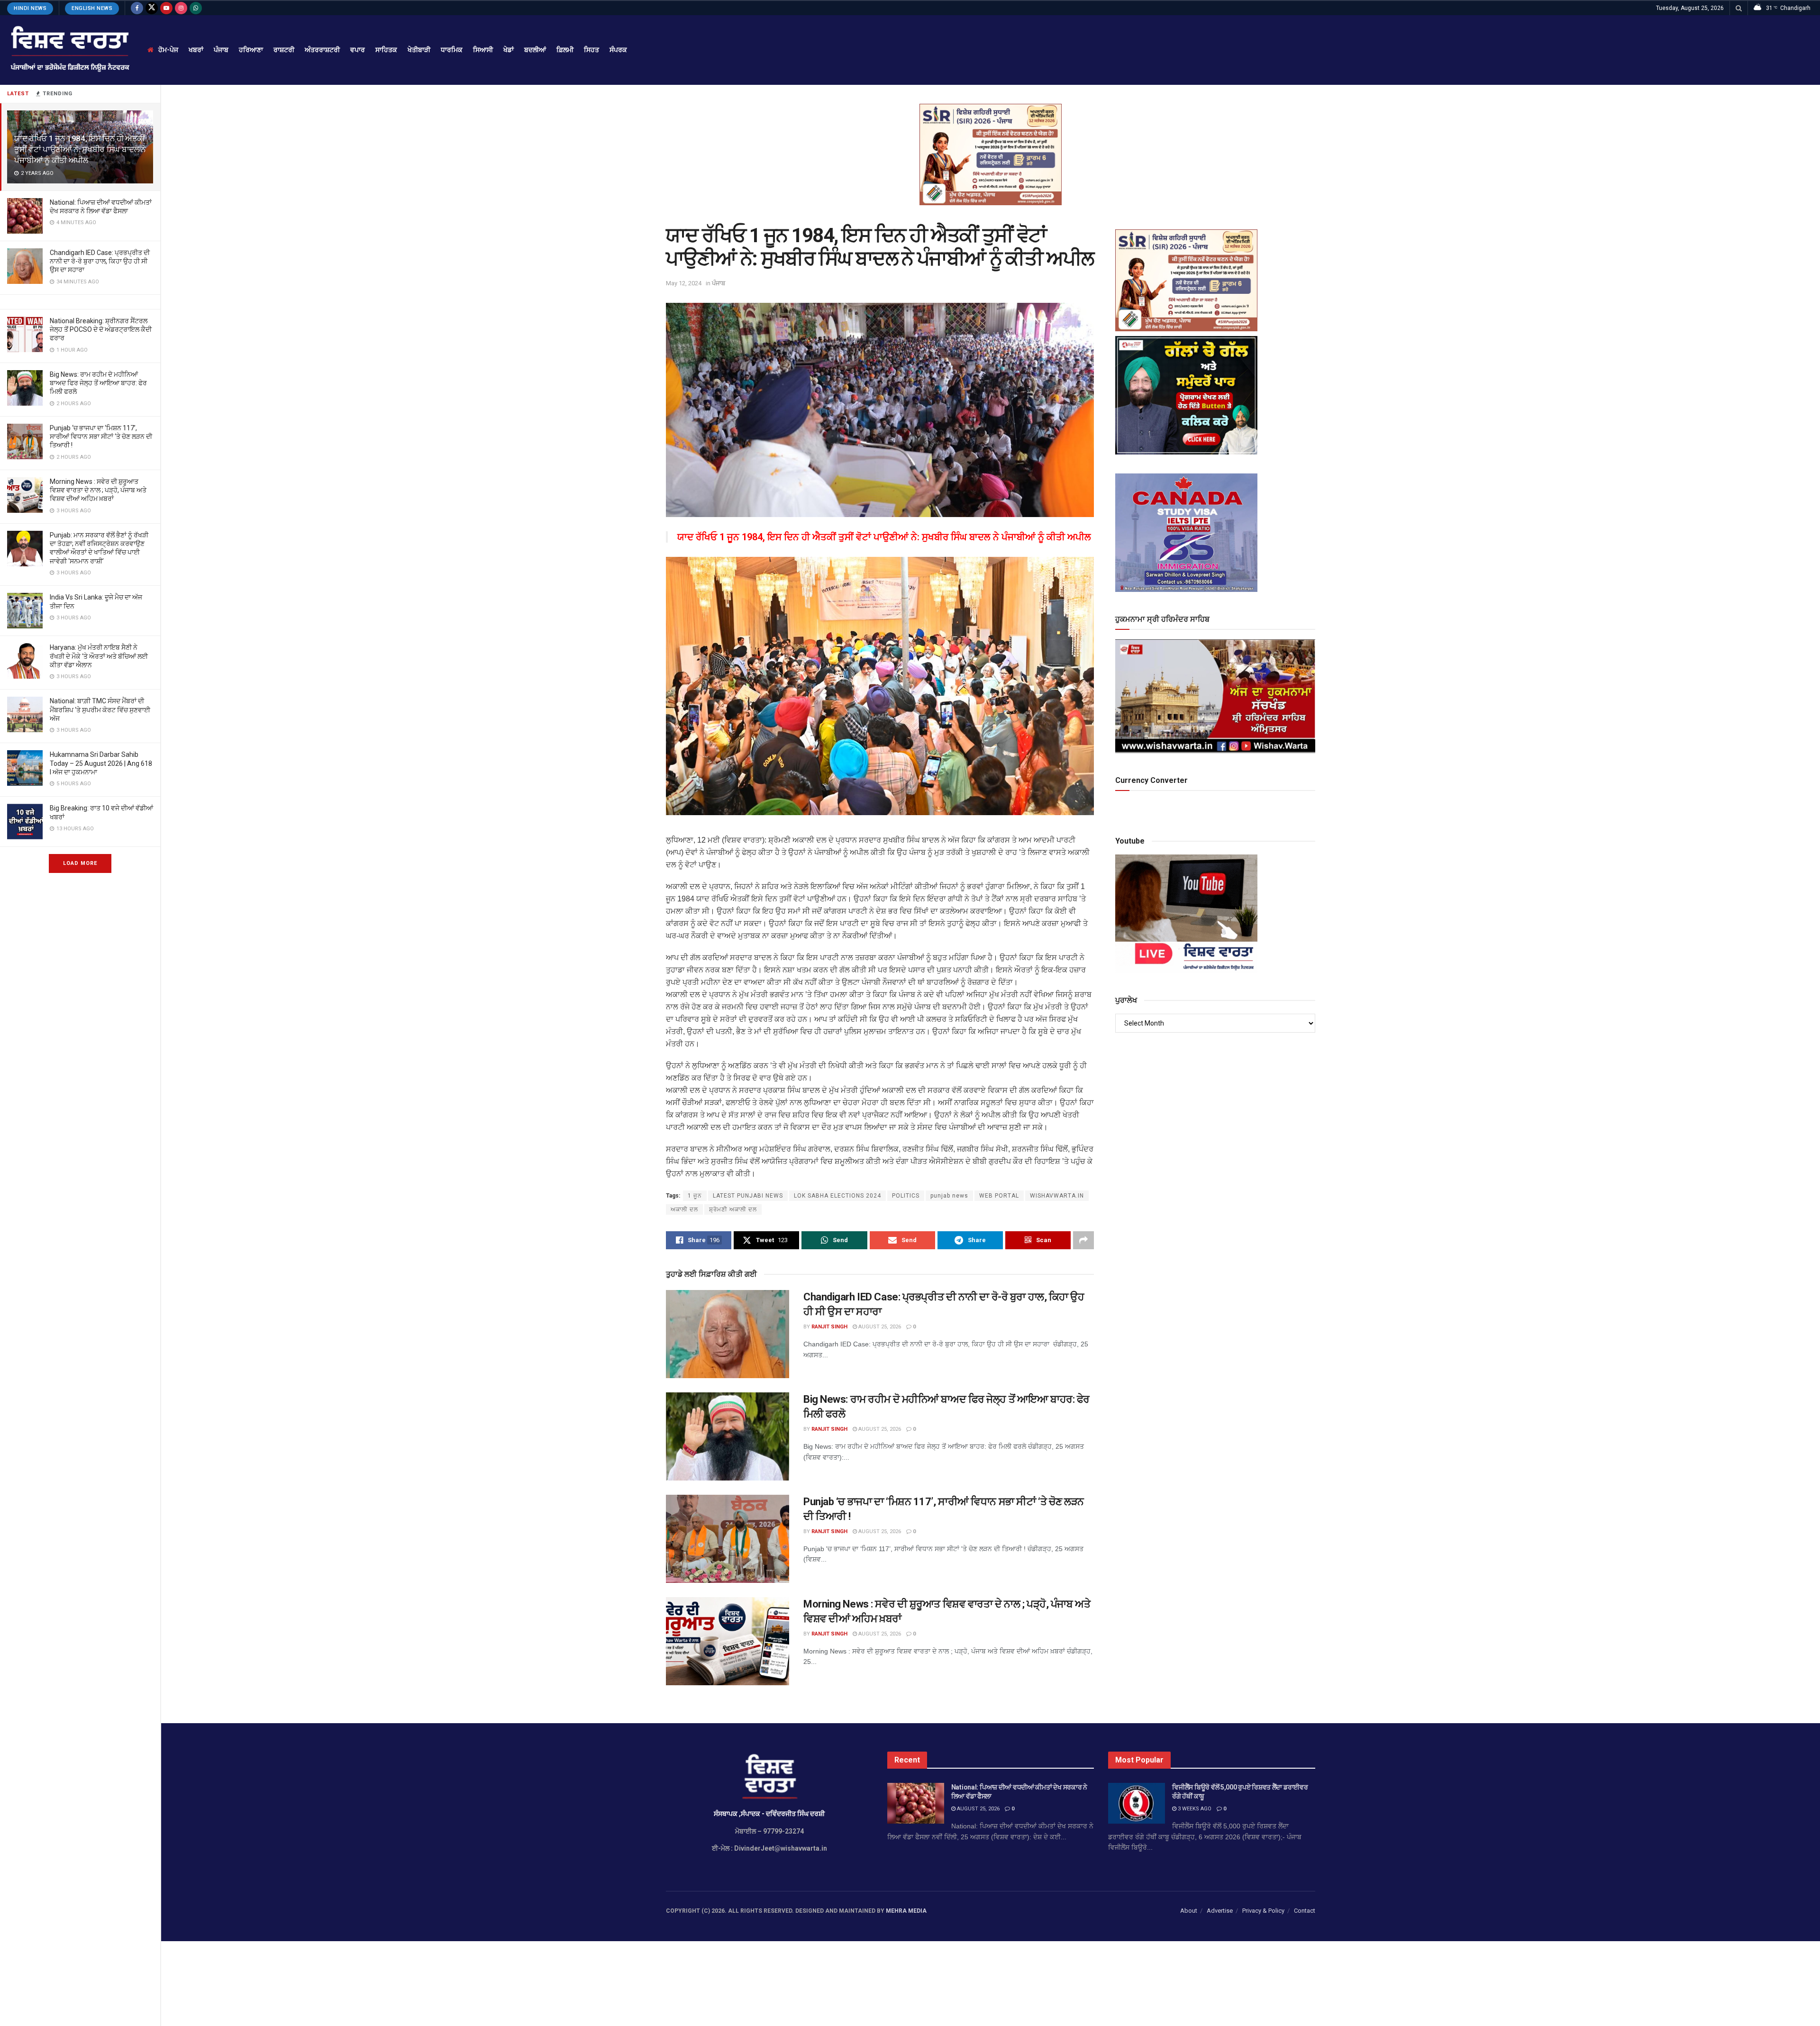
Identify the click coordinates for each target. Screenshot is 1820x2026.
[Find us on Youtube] (166, 8)
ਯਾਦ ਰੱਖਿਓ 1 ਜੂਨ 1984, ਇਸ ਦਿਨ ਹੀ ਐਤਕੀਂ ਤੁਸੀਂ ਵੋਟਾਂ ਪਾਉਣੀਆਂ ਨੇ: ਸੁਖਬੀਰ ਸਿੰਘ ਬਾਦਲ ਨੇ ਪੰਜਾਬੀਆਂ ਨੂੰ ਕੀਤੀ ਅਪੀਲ (80, 149)
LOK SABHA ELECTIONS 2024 (837, 1196)
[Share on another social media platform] (1083, 1240)
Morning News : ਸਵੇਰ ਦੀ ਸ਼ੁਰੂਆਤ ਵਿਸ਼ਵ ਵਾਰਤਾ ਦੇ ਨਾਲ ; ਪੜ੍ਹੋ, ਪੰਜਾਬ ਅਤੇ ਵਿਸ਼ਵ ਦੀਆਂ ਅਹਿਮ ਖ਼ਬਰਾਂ (98, 490)
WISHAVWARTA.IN (1057, 1196)
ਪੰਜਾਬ (221, 50)
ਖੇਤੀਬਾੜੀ (419, 50)
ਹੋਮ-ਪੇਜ (168, 50)
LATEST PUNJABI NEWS (748, 1196)
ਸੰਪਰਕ (618, 50)
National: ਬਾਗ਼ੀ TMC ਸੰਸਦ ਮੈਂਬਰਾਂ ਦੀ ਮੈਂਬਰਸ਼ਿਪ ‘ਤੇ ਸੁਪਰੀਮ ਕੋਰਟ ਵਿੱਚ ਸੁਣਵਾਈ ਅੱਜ (100, 709)
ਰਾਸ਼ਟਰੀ (284, 50)
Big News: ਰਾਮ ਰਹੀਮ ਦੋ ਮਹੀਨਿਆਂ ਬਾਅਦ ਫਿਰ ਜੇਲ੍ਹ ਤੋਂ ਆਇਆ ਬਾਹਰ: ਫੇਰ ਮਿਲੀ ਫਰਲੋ (98, 383)
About (1189, 1911)
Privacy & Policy (1263, 1911)
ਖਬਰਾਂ (196, 50)
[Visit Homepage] (69, 50)
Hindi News (30, 8)
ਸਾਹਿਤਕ (386, 50)
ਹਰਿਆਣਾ (251, 50)
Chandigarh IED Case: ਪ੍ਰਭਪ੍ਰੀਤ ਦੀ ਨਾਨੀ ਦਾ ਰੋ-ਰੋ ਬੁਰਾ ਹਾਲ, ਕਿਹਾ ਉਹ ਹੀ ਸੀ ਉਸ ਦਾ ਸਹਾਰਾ (100, 261)
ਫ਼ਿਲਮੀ (565, 50)
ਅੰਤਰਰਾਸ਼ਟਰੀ (322, 50)
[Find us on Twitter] (152, 8)
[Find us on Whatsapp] (196, 8)
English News (92, 8)
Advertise (1220, 1911)
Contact (1305, 1911)
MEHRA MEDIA (906, 1911)
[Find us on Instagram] (181, 8)
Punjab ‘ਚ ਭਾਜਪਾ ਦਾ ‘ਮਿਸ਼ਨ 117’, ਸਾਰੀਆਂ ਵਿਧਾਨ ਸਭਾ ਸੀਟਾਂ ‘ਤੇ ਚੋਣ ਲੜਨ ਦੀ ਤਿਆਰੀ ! (101, 436)
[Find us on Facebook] (137, 8)
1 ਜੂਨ (695, 1196)
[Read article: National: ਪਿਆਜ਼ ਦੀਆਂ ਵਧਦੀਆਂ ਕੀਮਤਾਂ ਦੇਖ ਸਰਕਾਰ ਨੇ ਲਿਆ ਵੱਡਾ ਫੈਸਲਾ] (916, 1803)
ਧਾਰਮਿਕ (452, 50)
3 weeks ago (1194, 1809)
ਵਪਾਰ (358, 50)
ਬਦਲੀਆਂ (535, 50)
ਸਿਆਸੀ (483, 50)
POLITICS (906, 1196)
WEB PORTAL (999, 1196)
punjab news (949, 1196)
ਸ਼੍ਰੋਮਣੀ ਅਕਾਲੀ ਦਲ (733, 1209)
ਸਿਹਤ (591, 50)
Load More (80, 863)
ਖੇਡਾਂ (509, 50)
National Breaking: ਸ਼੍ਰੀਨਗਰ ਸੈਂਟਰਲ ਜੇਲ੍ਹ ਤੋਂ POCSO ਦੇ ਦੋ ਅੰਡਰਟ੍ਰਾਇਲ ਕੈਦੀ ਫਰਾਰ (101, 329)
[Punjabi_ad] (991, 154)
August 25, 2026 (879, 1327)
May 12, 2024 (684, 283)
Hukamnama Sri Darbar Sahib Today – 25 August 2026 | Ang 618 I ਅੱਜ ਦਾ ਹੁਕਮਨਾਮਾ (101, 763)
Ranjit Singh (829, 1327)
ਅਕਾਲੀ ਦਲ (684, 1209)
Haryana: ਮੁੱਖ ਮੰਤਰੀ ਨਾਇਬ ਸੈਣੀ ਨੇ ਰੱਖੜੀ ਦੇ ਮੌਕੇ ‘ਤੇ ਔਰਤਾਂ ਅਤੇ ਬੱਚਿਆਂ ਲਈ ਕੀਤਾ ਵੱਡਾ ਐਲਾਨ (99, 656)
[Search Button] (1739, 8)
